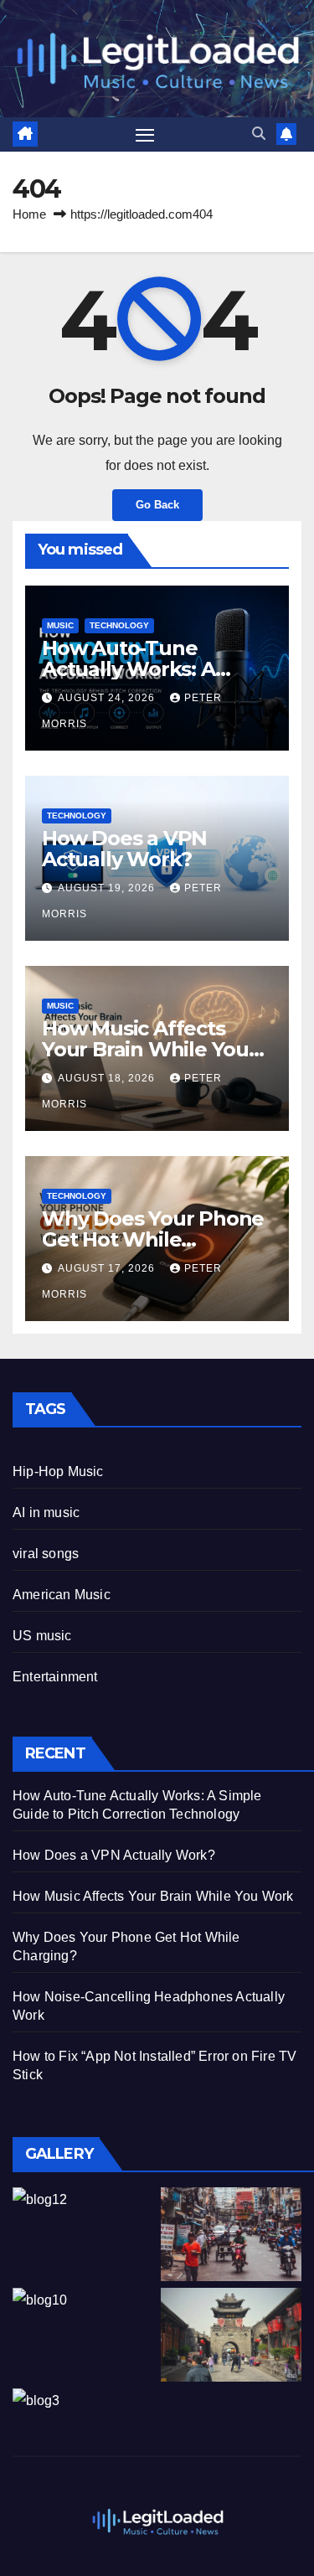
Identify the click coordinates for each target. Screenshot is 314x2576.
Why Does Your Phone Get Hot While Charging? (153, 1239)
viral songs (46, 1554)
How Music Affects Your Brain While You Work (145, 1049)
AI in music (46, 1513)
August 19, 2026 (108, 888)
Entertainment (55, 1677)
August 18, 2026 (108, 1078)
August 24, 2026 (108, 698)
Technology (119, 625)
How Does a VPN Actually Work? (124, 849)
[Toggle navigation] (145, 135)
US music (42, 1636)
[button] (259, 134)
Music (60, 625)
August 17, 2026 (108, 1268)
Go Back (157, 505)
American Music (62, 1595)
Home (29, 214)
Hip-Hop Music (58, 1471)
